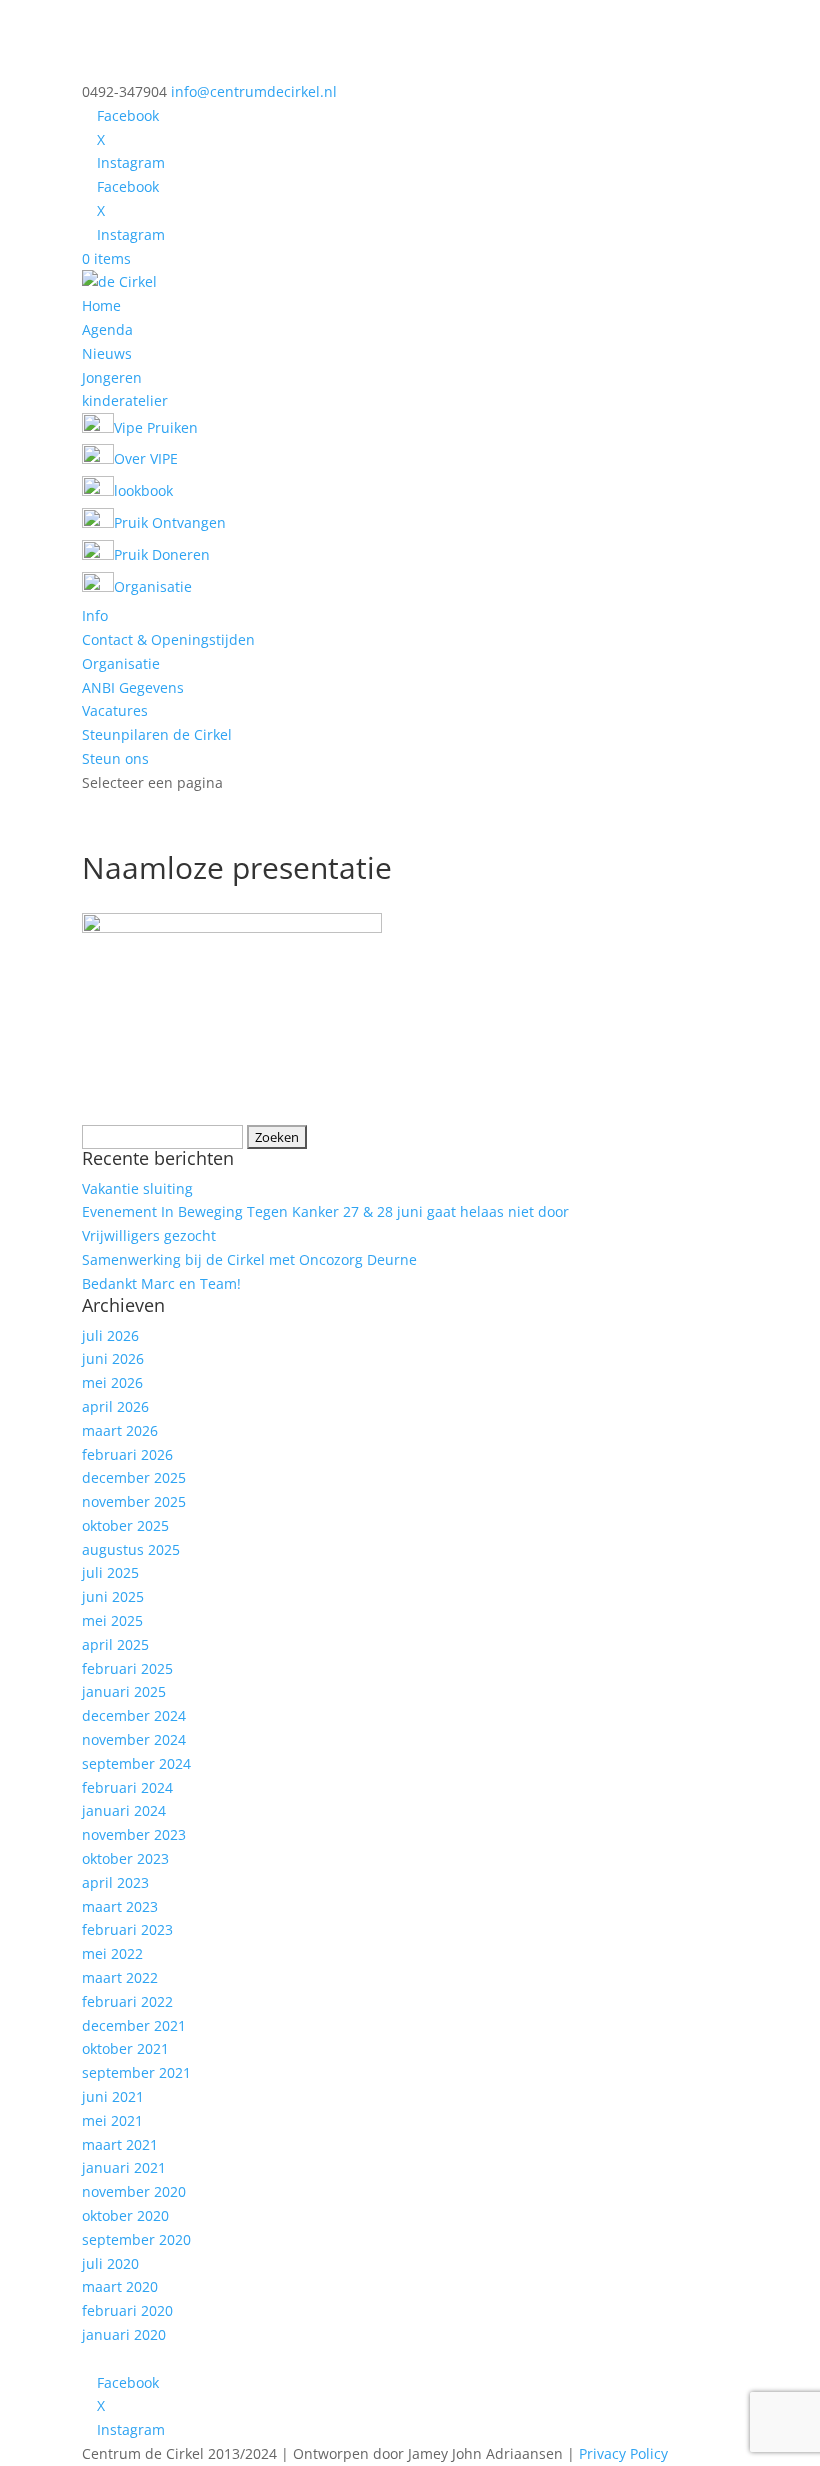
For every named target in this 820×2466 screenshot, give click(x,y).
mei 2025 (112, 1620)
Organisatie (121, 663)
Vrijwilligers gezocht (149, 1235)
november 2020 (134, 2191)
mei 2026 (112, 1382)
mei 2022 (112, 1953)
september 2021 (136, 2072)
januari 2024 (124, 1810)
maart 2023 (120, 1906)
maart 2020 (120, 2286)
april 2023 (115, 1882)
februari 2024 (127, 1787)
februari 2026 (127, 1454)
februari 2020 (127, 2310)
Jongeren (112, 377)
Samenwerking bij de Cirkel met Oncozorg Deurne (249, 1259)
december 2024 (134, 1715)
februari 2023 (127, 1929)
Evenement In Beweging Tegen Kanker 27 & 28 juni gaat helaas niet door (325, 1211)
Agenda (107, 329)
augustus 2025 (131, 1549)
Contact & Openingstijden (168, 639)
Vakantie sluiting (137, 1188)
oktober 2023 (125, 1858)
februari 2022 (127, 2001)
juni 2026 (113, 1358)
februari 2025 (127, 1668)
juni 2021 (113, 2096)
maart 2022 (120, 1977)
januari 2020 (124, 2334)
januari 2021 (124, 2167)
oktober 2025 (125, 1525)
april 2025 (115, 1644)
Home (101, 305)
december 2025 (134, 1477)
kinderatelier (125, 400)
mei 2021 (112, 2120)
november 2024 (134, 1739)
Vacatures (115, 710)
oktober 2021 (125, 2048)
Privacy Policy (623, 2453)
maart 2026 (120, 1430)
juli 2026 (110, 1335)
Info (95, 615)
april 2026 (115, 1406)
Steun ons (115, 758)
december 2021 (134, 2025)
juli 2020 (110, 2263)
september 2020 (136, 2239)
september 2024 (136, 1763)
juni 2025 (113, 1596)
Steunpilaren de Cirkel (157, 734)
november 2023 (134, 1834)
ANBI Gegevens (133, 687)
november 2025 (134, 1501)
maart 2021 (120, 2144)
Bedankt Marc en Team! (161, 1283)
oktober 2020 (125, 2215)
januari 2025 (124, 1691)
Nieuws (107, 353)
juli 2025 (110, 1572)
